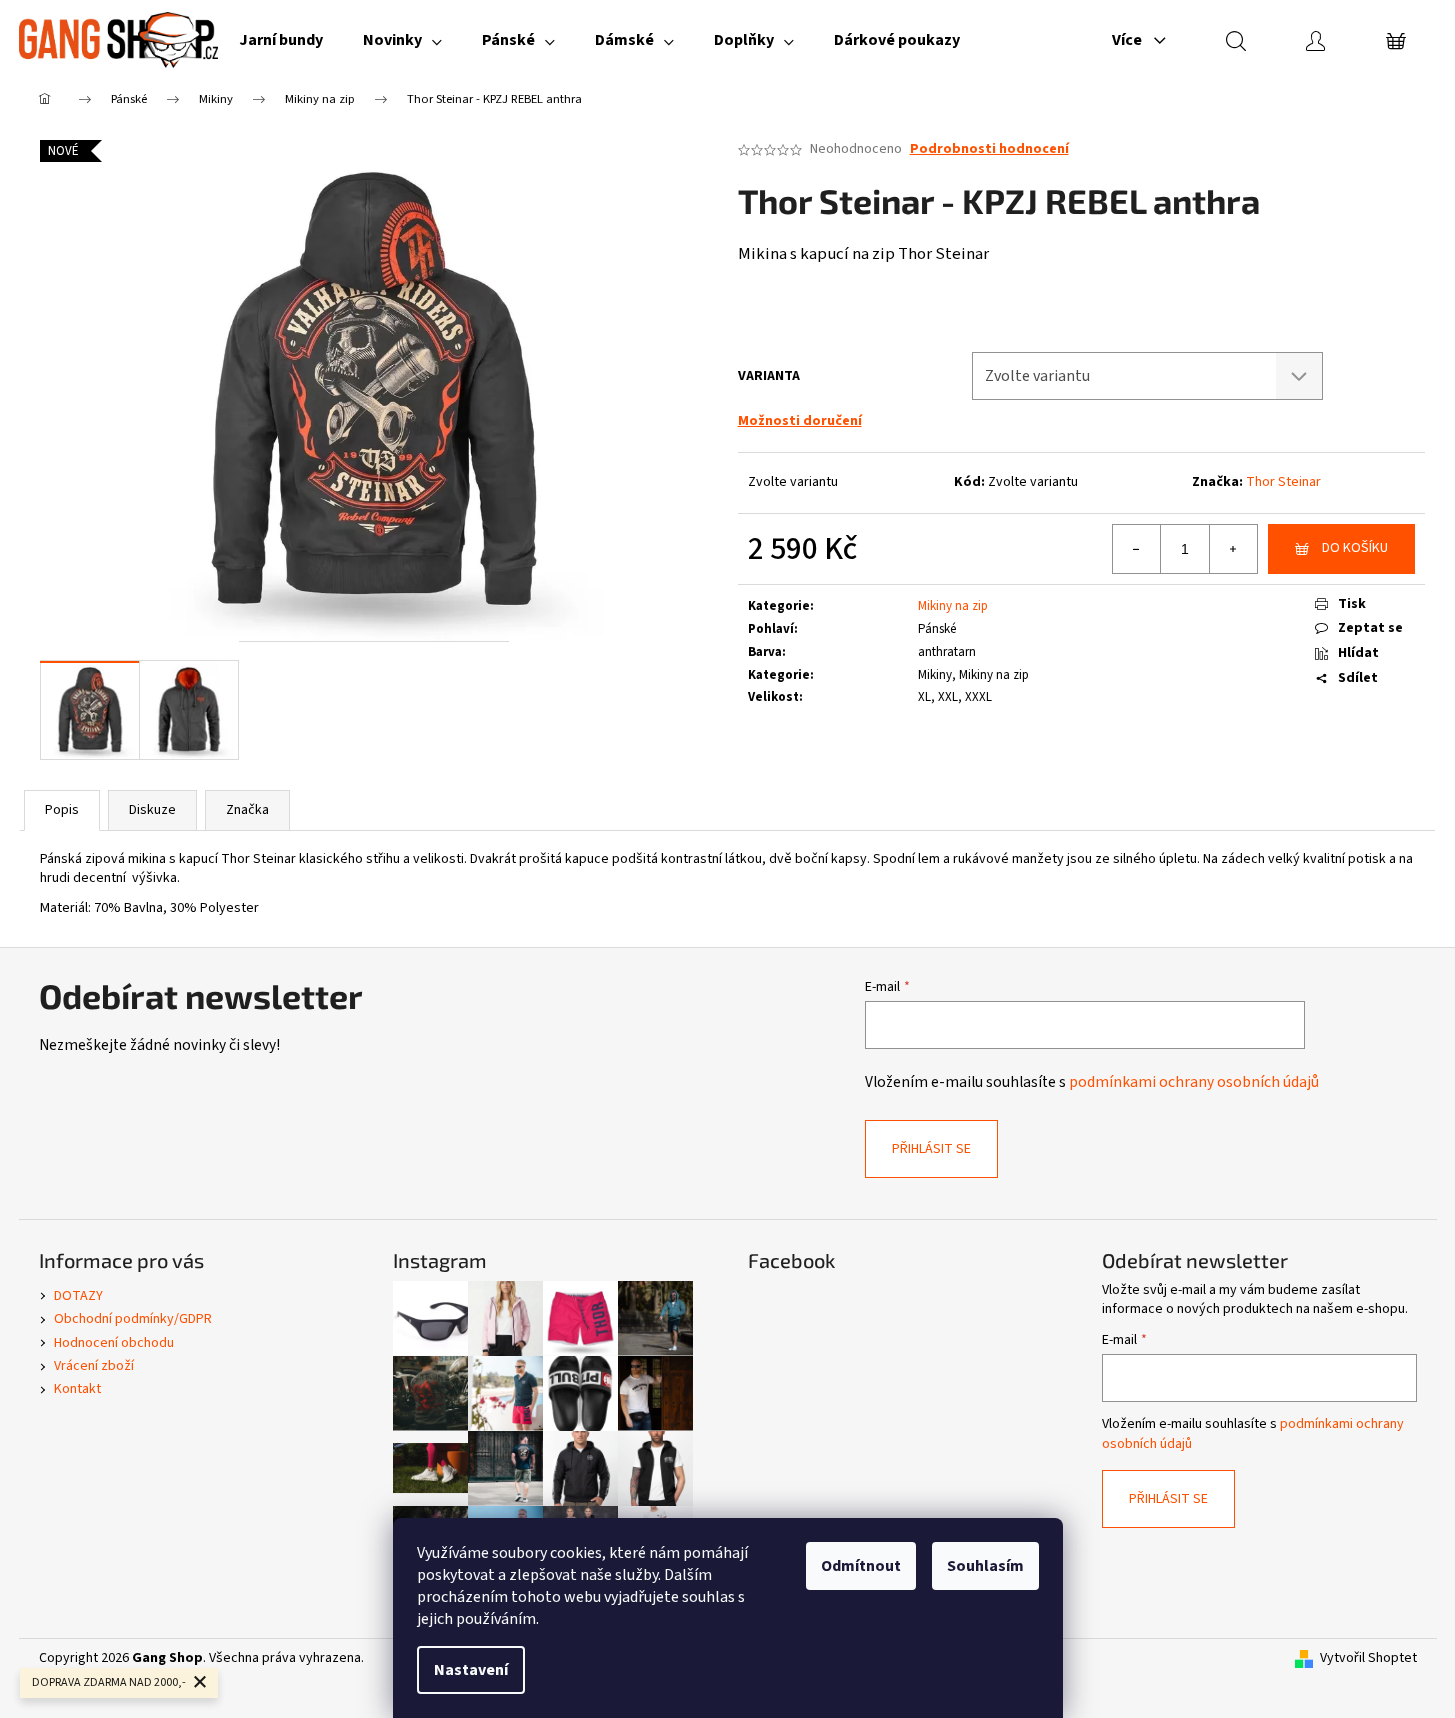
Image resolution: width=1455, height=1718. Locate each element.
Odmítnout (861, 1566)
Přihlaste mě (728, 1009)
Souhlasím (985, 1566)
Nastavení (471, 1670)
